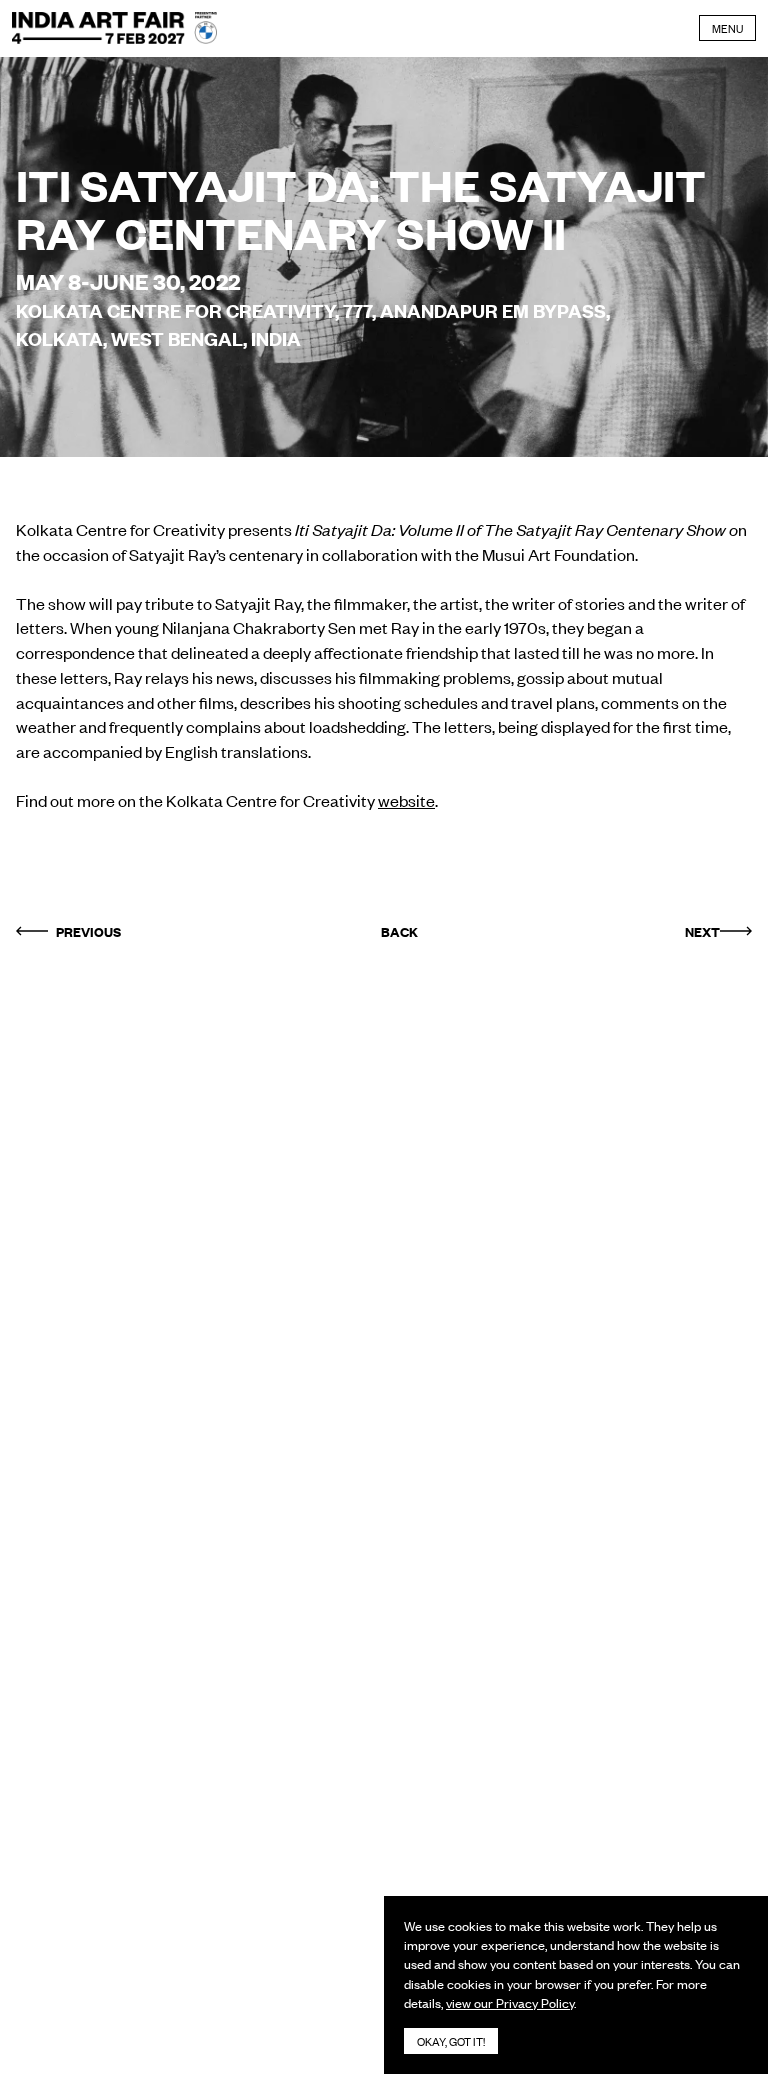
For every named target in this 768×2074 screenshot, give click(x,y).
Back (399, 931)
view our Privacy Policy (510, 2002)
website (406, 800)
